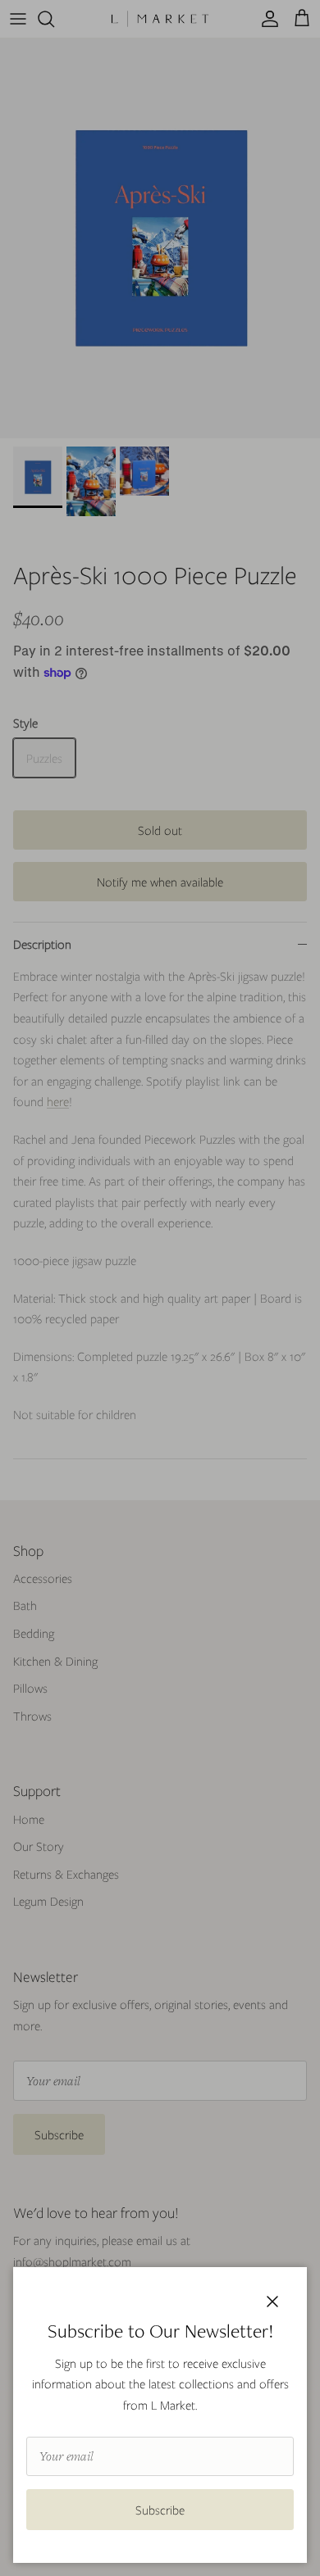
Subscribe (160, 2510)
